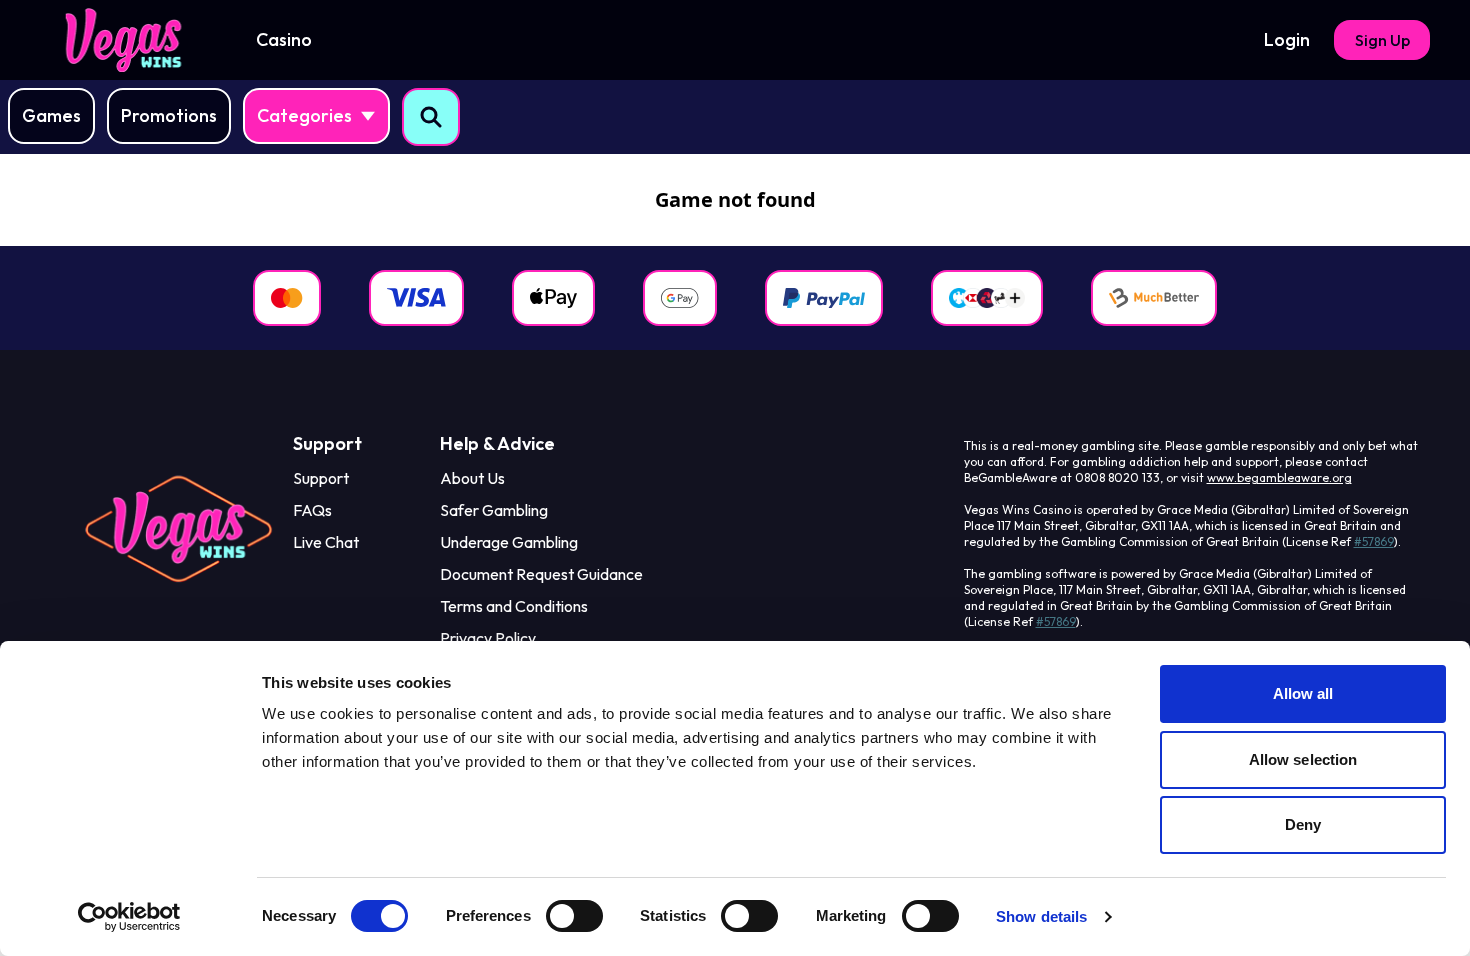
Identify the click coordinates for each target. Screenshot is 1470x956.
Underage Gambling (509, 542)
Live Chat (326, 542)
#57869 (1374, 541)
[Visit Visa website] (416, 298)
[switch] (574, 916)
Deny (1303, 824)
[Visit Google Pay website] (680, 298)
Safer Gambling (494, 510)
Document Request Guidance (541, 574)
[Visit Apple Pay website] (553, 298)
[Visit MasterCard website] (287, 298)
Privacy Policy (488, 638)
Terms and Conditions (514, 606)
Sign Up (1382, 40)
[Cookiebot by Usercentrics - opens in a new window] (129, 917)
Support (321, 478)
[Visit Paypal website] (824, 298)
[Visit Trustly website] (987, 298)
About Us (472, 478)
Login (1287, 39)
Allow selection (1303, 759)
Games (51, 115)
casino (284, 39)
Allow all (1303, 693)
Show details (1041, 916)
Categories (304, 115)
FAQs (312, 510)
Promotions (169, 115)
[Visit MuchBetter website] (1154, 298)
